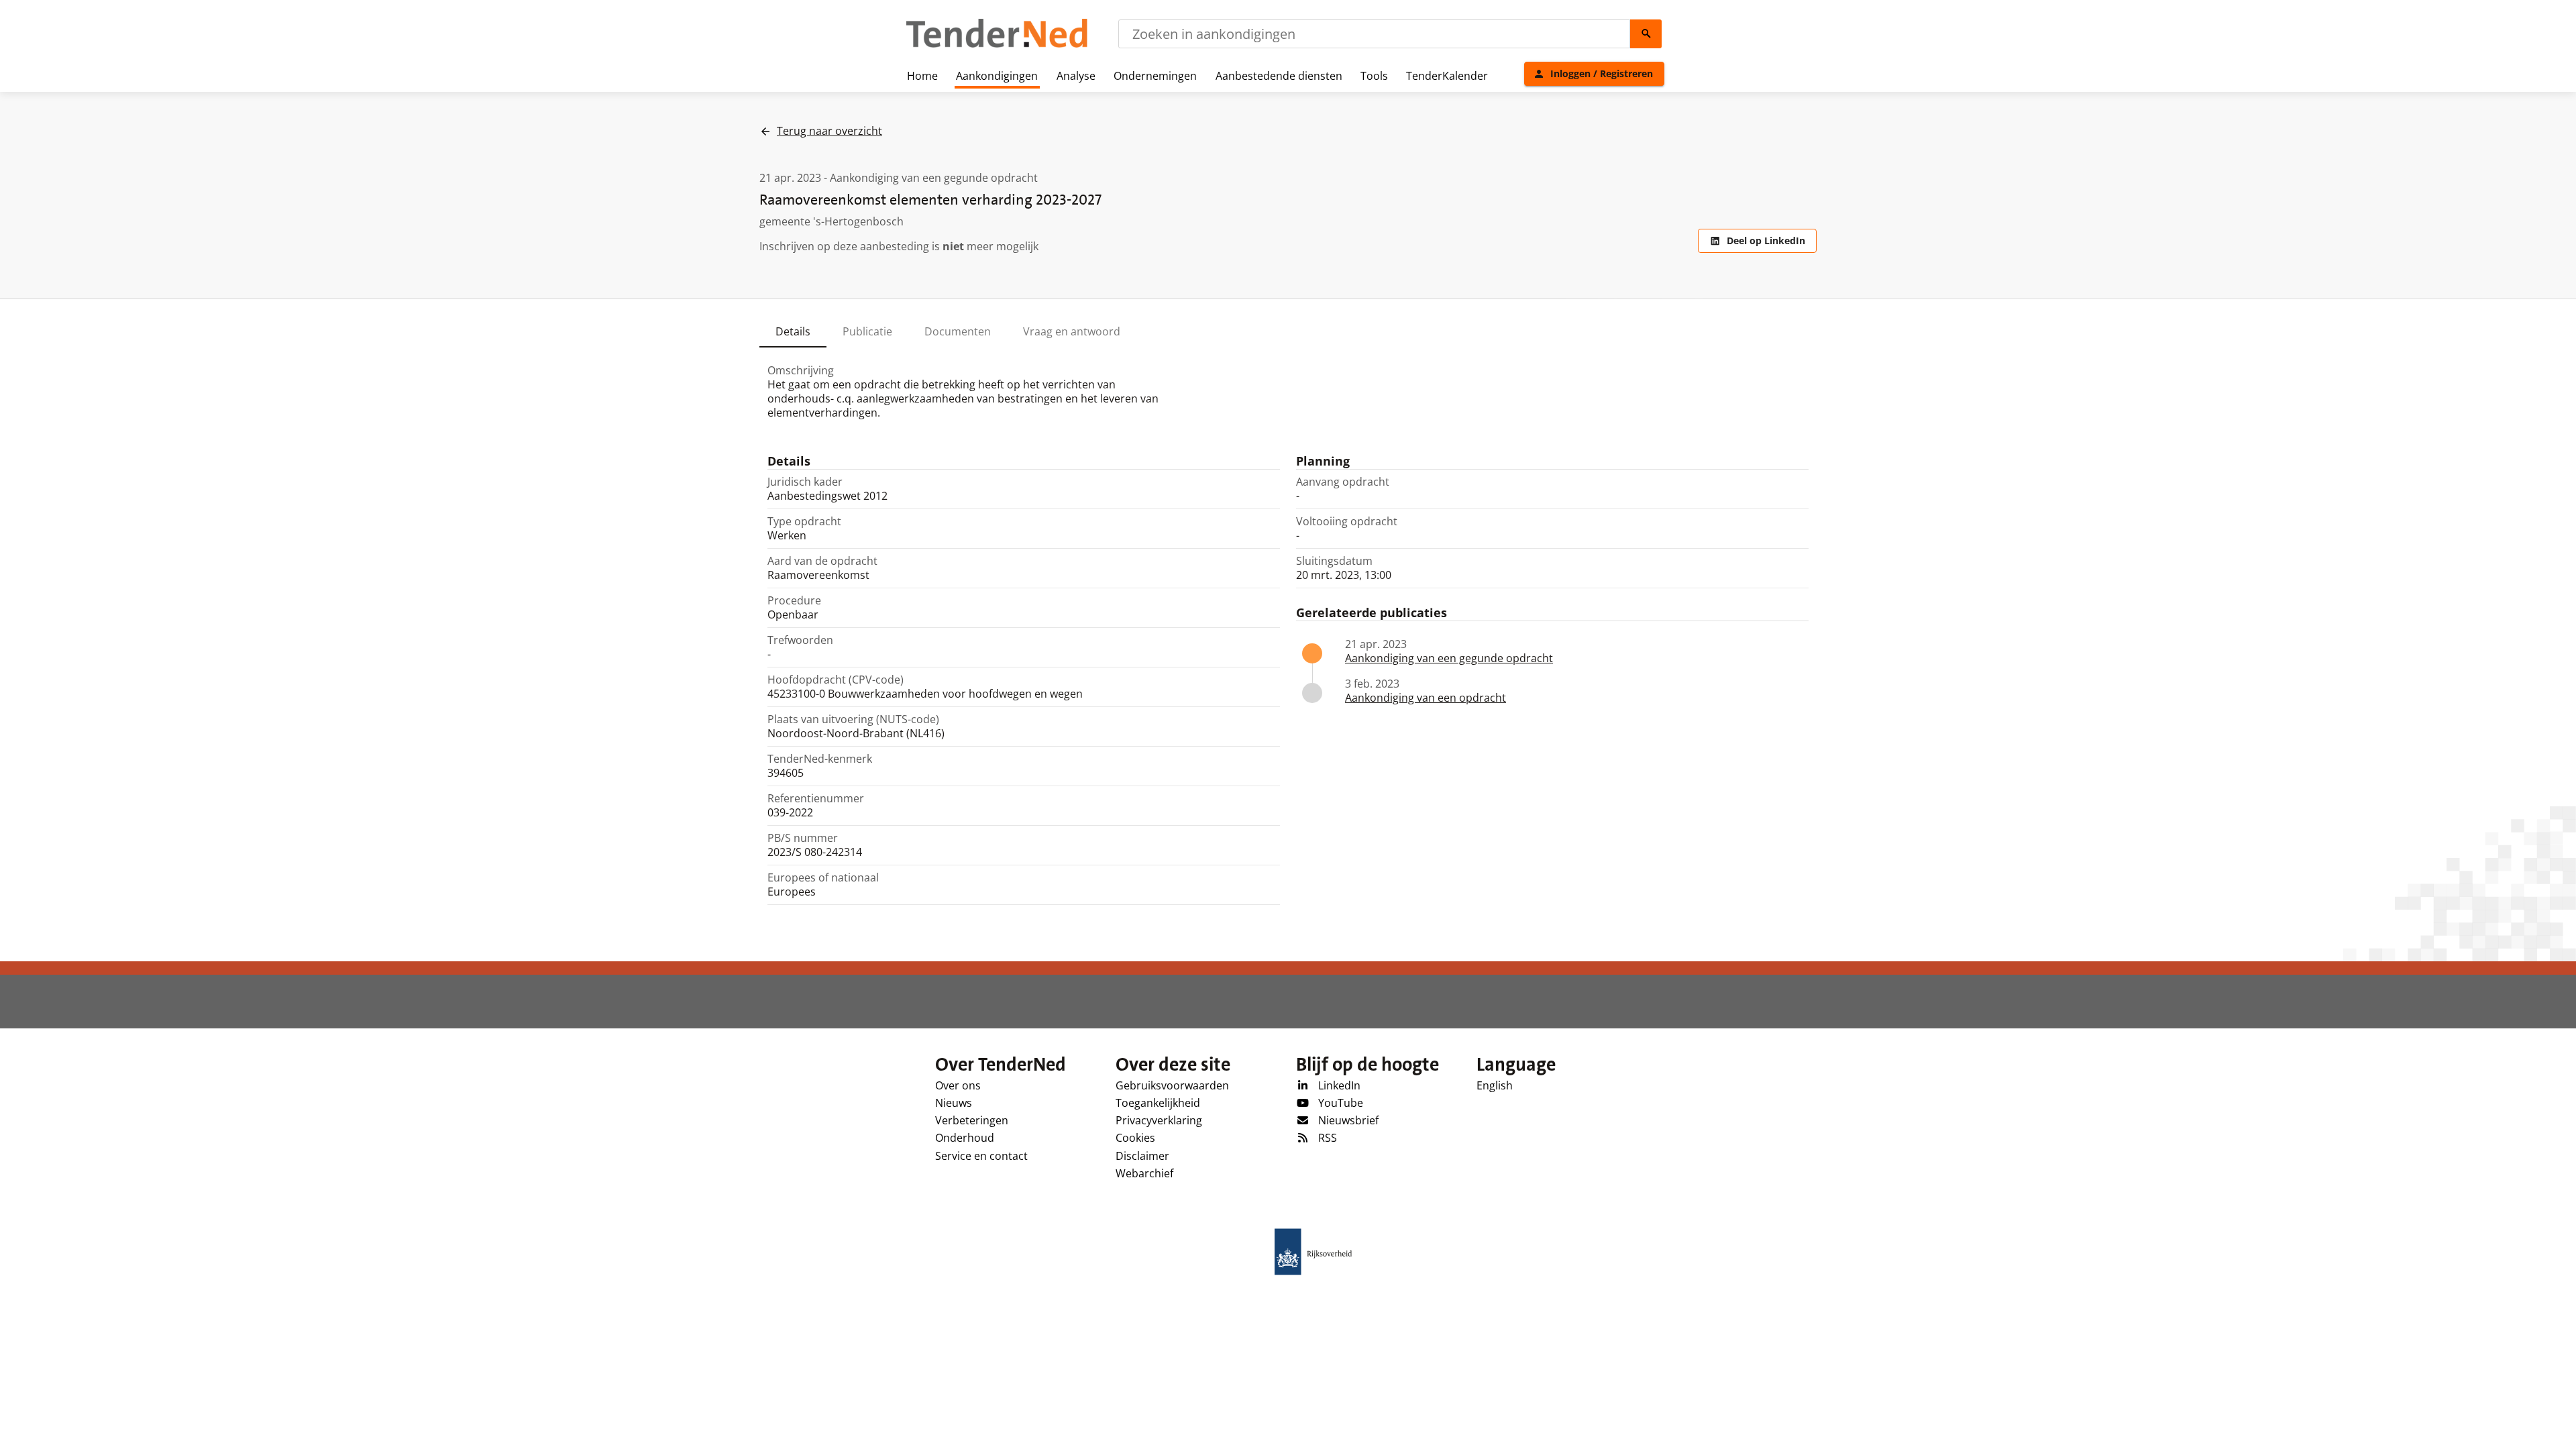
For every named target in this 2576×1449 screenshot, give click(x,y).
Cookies (1135, 1138)
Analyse (1076, 76)
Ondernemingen (1155, 76)
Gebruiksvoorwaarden (1172, 1085)
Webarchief (1144, 1173)
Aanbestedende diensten (1279, 76)
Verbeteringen (972, 1120)
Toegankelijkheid (1158, 1103)
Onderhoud (965, 1138)
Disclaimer (1142, 1156)
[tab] (793, 331)
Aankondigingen (997, 76)
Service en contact (981, 1156)
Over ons (958, 1085)
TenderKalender (1447, 76)
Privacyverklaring (1159, 1120)
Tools (1374, 76)
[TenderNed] (997, 46)
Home (922, 76)
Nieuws (954, 1103)
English (1495, 1085)
